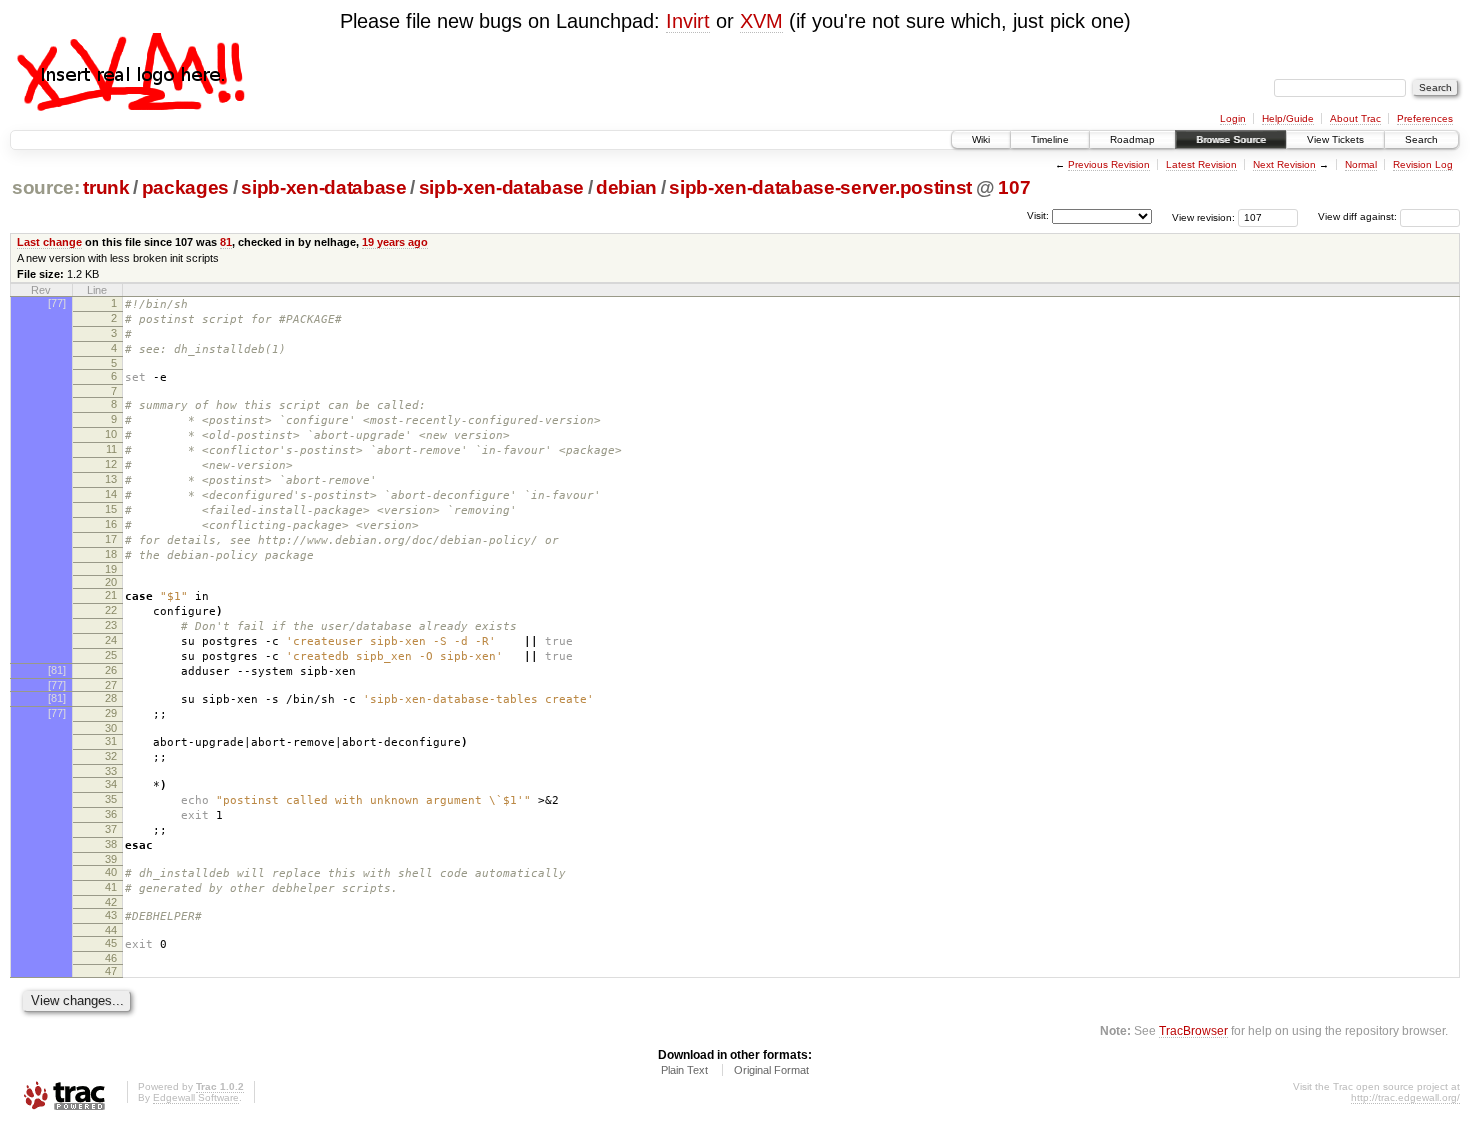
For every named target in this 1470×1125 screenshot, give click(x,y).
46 (111, 958)
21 (111, 595)
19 (111, 569)
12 (111, 464)
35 (111, 799)
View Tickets (1335, 139)
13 (111, 479)
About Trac (1355, 118)
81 (226, 242)
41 (111, 887)
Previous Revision (1109, 164)
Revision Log (1423, 164)
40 (111, 872)
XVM (761, 21)
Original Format (771, 1070)
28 (111, 698)
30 (111, 728)
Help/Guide (1288, 118)
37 (111, 829)
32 (111, 756)
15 (111, 509)
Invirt (688, 21)
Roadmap (1132, 139)
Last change (49, 242)
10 (111, 434)
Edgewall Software (196, 1097)
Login (1233, 118)
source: (46, 187)
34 (111, 784)
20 (111, 582)
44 (111, 930)
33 (111, 771)
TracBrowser (1193, 1030)
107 (1014, 187)
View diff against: (1359, 216)
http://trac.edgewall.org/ (1405, 1097)
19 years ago (395, 242)
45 (111, 943)
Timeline (1050, 139)
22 (111, 610)
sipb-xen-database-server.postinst (820, 187)
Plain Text (684, 1070)
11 (111, 449)
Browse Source (1231, 139)
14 (111, 494)
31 (111, 741)
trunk (106, 187)
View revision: (1203, 216)
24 (111, 640)
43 (111, 915)
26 (111, 670)
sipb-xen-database (323, 187)
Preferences (1425, 118)
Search (1421, 139)
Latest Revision (1201, 164)
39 (111, 859)
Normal (1361, 164)
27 (111, 685)
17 (111, 539)
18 (111, 554)
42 (111, 902)
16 (111, 524)
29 (111, 713)
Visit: (1038, 215)
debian (626, 187)
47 (111, 971)
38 (111, 844)
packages (185, 187)
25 (111, 655)
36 (111, 814)
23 (111, 625)
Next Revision (1284, 164)
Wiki (981, 139)
